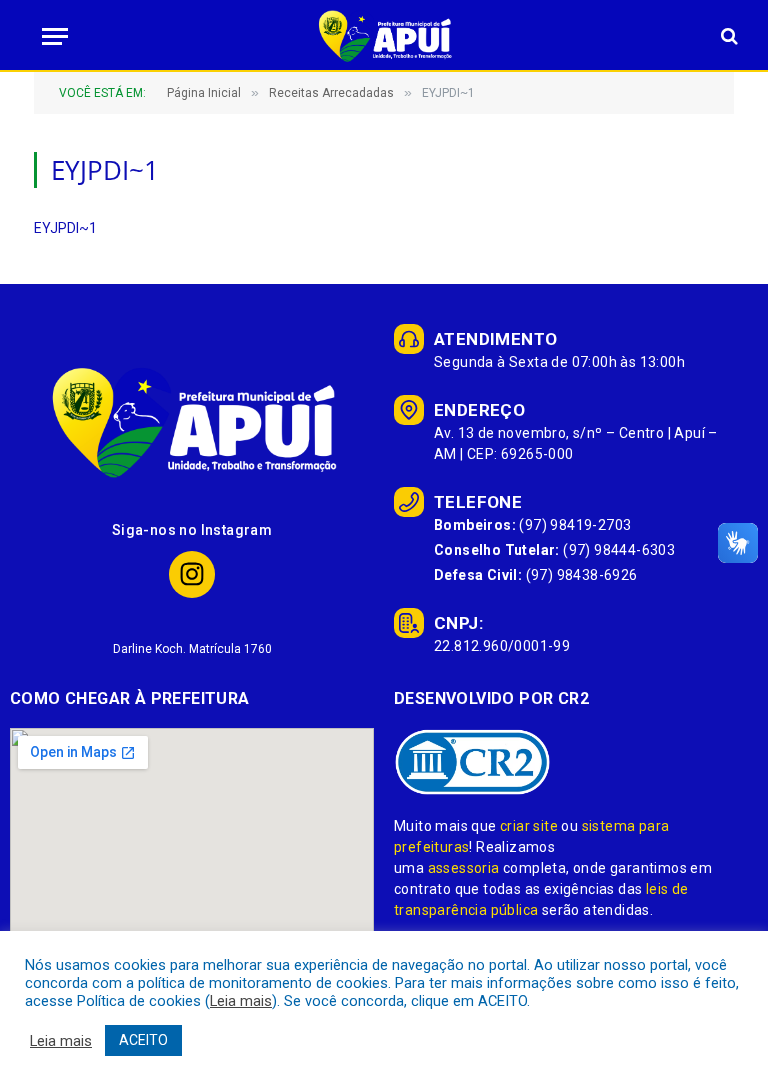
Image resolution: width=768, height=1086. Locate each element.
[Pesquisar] (727, 36)
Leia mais (241, 1001)
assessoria (464, 868)
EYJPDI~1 (65, 228)
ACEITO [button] (143, 1040)
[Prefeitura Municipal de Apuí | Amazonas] (384, 36)
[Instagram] (192, 574)
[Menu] (49, 36)
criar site (529, 826)
